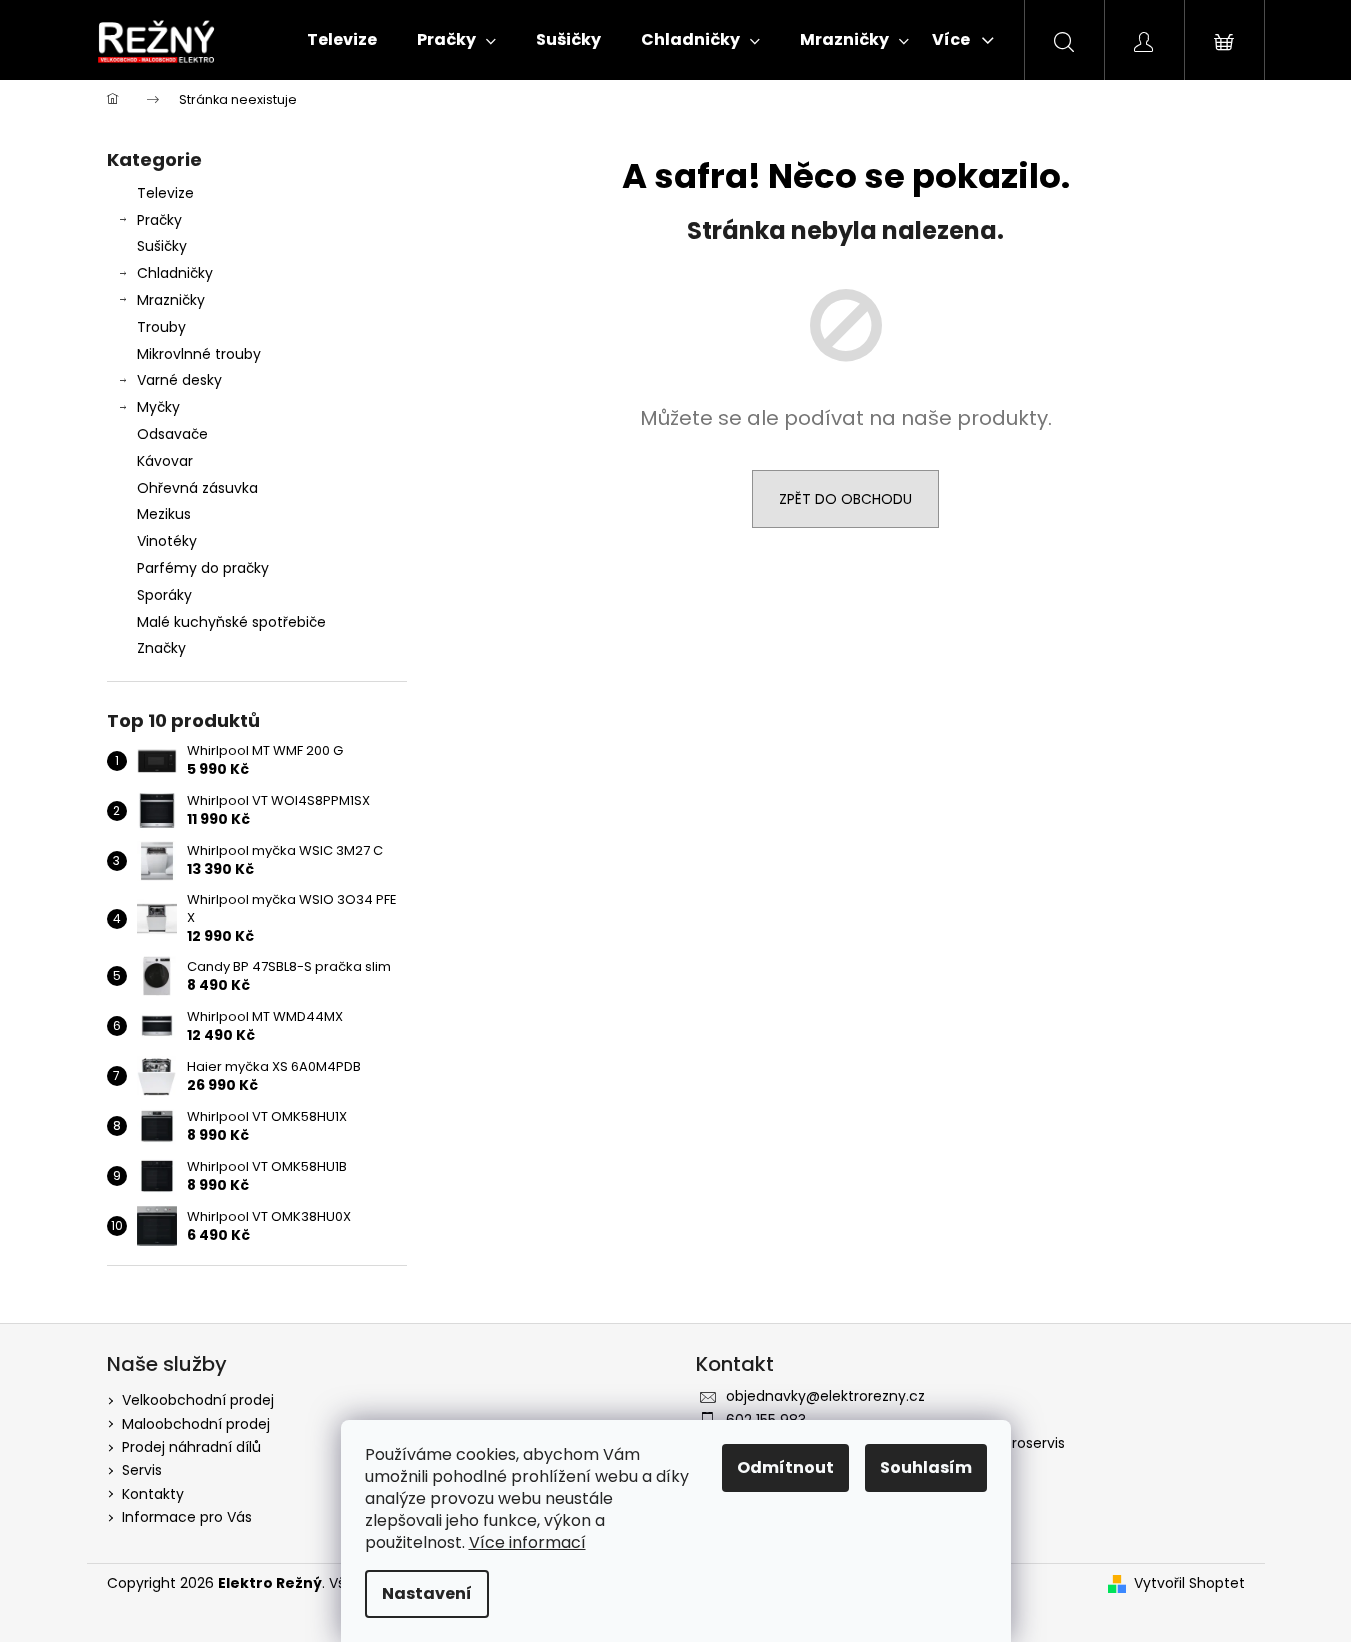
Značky (161, 648)
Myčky (158, 407)
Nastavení (427, 1593)
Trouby (161, 327)
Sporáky (164, 595)
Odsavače (172, 434)
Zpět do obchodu (845, 499)
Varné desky (179, 380)
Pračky (159, 220)
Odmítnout (785, 1467)
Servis (142, 1470)
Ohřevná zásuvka (197, 488)
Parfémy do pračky (203, 568)
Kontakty (153, 1494)
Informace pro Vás (187, 1517)
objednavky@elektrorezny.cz (825, 1396)
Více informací (527, 1542)
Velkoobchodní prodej (198, 1400)
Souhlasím (926, 1467)
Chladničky (175, 273)
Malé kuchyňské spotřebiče (231, 622)
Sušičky (162, 246)
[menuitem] (342, 40)
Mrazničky (171, 300)
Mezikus (164, 514)
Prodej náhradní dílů (191, 1447)
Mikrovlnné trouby (199, 354)
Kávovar (165, 461)
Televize (165, 193)
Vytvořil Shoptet (1189, 1583)
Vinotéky (167, 541)
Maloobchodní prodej (196, 1424)
